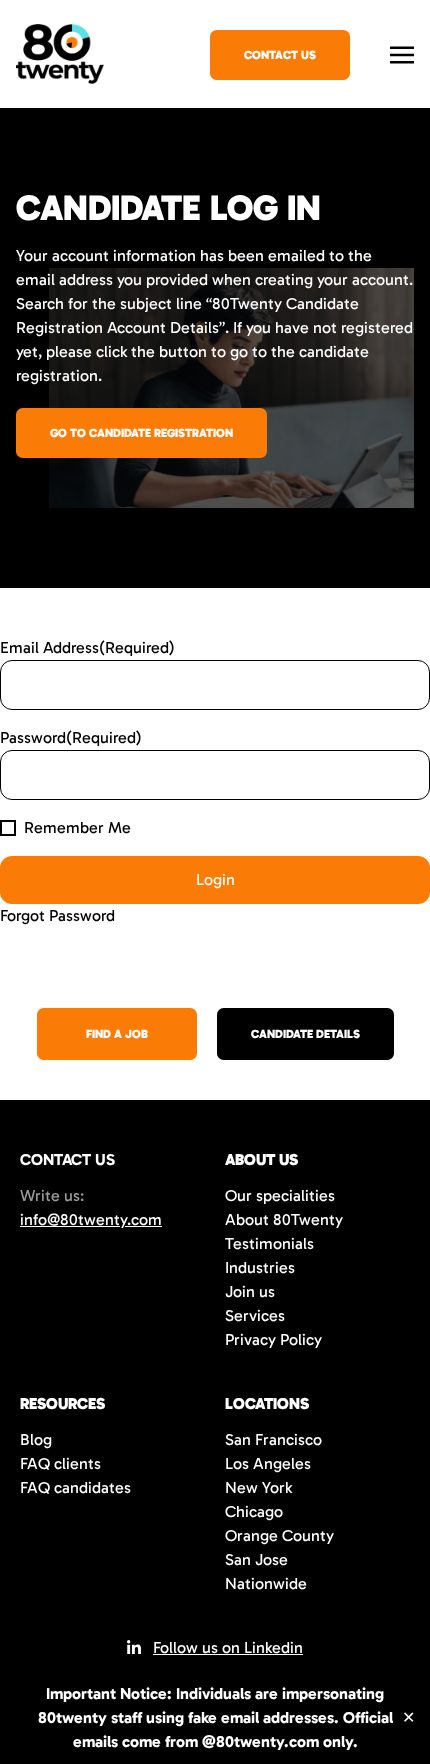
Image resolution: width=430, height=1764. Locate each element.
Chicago (254, 1511)
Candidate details (305, 1034)
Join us (250, 1291)
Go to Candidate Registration (141, 433)
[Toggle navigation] (402, 52)
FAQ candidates (75, 1487)
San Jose (256, 1559)
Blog (36, 1439)
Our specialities (280, 1195)
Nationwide (266, 1583)
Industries (260, 1267)
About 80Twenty (284, 1219)
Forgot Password (57, 915)
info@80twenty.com (91, 1219)
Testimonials (269, 1243)
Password (71, 737)
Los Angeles (268, 1463)
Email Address (87, 647)
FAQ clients (60, 1463)
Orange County (279, 1535)
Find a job (117, 1034)
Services (255, 1315)
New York (258, 1487)
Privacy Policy (273, 1339)
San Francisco (273, 1439)
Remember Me (77, 827)
